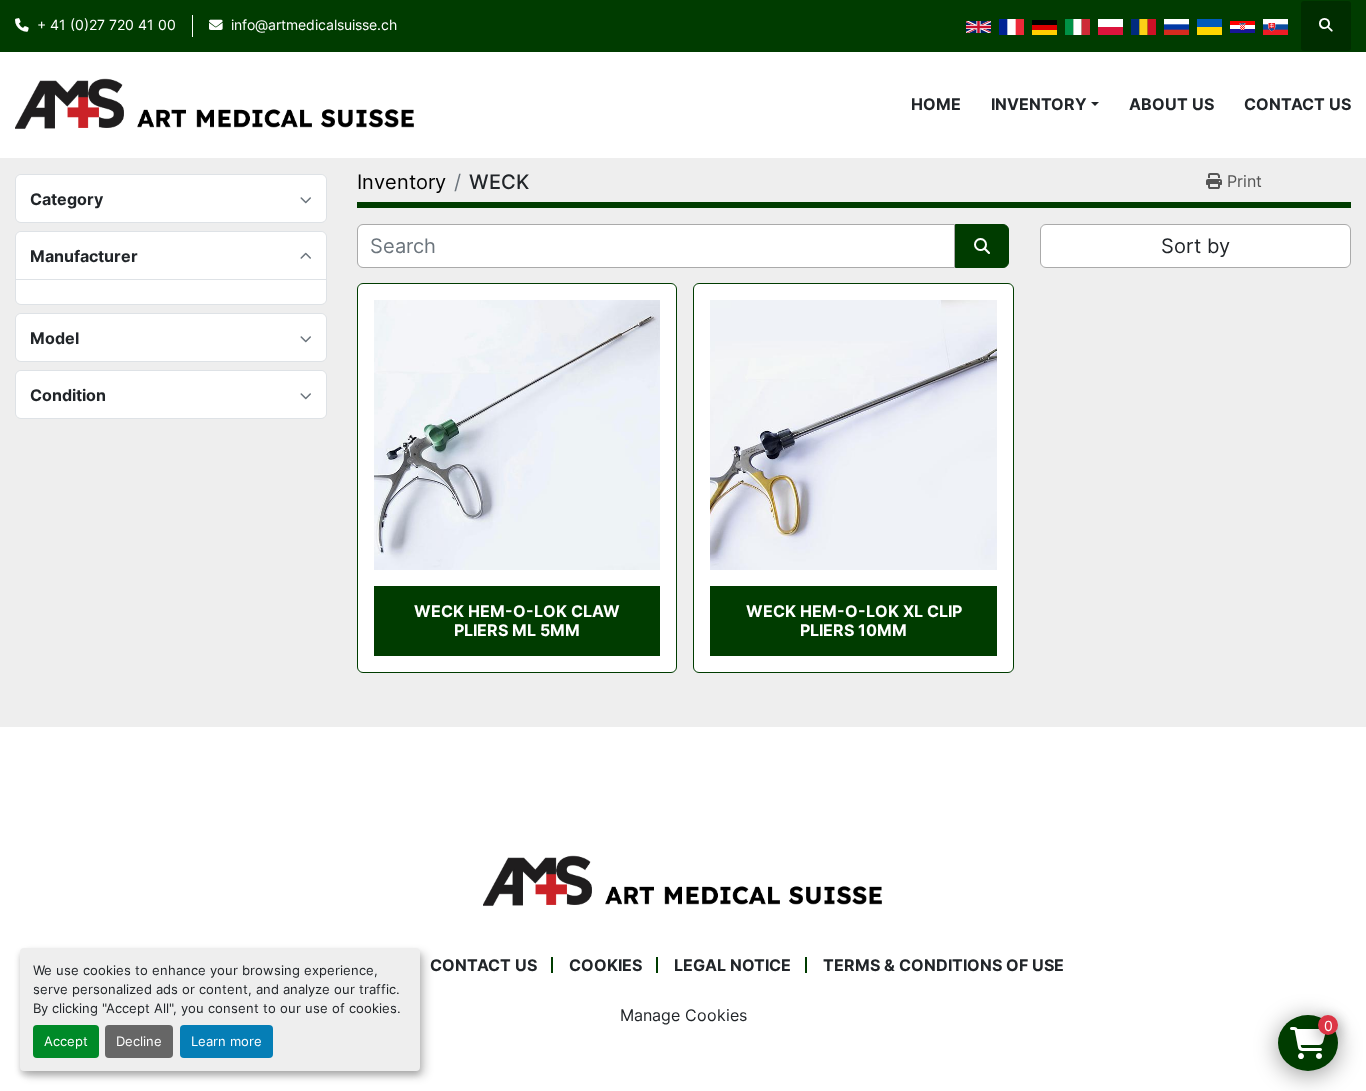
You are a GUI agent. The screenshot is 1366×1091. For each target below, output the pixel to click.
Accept (66, 1041)
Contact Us (1297, 104)
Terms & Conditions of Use (943, 965)
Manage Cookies (683, 1015)
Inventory (1039, 104)
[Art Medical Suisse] (683, 881)
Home (936, 104)
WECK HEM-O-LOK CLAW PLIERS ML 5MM (517, 620)
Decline (139, 1041)
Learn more (226, 1041)
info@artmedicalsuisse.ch (314, 25)
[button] (1045, 104)
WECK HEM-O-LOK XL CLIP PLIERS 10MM (854, 620)
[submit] (982, 246)
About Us (1171, 104)
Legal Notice (732, 965)
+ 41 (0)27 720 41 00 (106, 25)
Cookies (605, 965)
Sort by (1195, 246)
